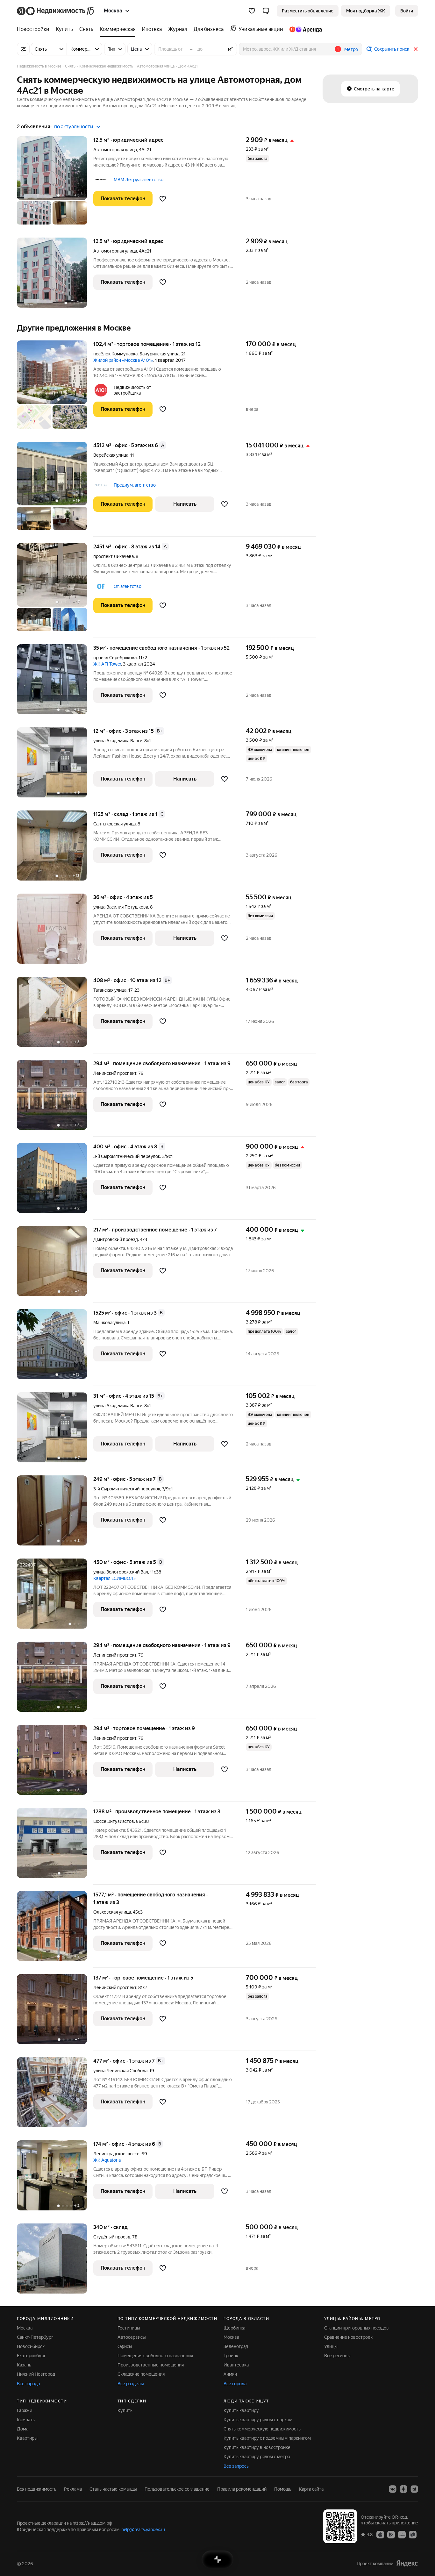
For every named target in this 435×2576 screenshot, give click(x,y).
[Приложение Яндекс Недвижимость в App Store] (380, 2534)
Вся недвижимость (37, 2489)
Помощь (283, 2489)
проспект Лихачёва (114, 556)
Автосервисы (132, 2337)
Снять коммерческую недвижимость (262, 2429)
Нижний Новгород (36, 2374)
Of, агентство (128, 586)
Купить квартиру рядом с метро (257, 2457)
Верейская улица (111, 455)
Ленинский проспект (115, 1073)
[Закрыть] (416, 49)
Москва (25, 2328)
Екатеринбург (31, 2356)
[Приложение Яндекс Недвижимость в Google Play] (391, 2534)
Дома (23, 2429)
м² (231, 49)
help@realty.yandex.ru (143, 2530)
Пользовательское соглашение (177, 2489)
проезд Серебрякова (115, 658)
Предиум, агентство (135, 485)
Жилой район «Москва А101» (123, 360)
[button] (266, 11)
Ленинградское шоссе (116, 2154)
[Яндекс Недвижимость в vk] (393, 2489)
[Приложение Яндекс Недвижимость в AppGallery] (402, 2534)
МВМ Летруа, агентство (139, 180)
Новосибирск (31, 2346)
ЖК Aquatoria (107, 2160)
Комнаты (26, 2420)
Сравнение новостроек (348, 2337)
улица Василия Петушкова (121, 907)
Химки (230, 2374)
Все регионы (337, 2356)
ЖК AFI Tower (107, 664)
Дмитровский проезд (116, 1239)
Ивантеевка (236, 2365)
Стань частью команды (113, 2489)
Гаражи (25, 2410)
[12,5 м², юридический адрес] (55, 276)
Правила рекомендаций (242, 2489)
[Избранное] (252, 11)
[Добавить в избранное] (163, 199)
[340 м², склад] (55, 2258)
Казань (24, 2365)
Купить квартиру (241, 2410)
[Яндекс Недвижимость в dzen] (403, 2489)
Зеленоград (236, 2346)
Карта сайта (311, 2489)
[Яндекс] (407, 2563)
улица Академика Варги (118, 741)
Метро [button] (351, 49)
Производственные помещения (151, 2365)
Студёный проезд (112, 2237)
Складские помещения (141, 2374)
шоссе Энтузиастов (114, 1821)
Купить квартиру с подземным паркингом (267, 2438)
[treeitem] (35, 29)
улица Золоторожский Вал (121, 1572)
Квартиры (27, 2438)
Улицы (331, 2346)
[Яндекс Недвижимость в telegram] (414, 2489)
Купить (125, 2410)
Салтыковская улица (114, 824)
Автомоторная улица (115, 150)
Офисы (125, 2346)
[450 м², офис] (55, 1597)
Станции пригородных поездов (357, 2328)
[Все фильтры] (23, 49)
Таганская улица (110, 990)
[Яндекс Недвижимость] (56, 11)
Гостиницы (129, 2328)
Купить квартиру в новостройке (257, 2447)
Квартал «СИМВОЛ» (114, 1578)
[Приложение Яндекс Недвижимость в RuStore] (413, 2534)
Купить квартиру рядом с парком (258, 2420)
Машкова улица (109, 1323)
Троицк (231, 2356)
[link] (407, 11)
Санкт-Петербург (35, 2337)
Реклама (73, 2489)
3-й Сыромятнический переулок (127, 1156)
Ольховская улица (112, 1912)
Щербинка (234, 2328)
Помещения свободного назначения (155, 2356)
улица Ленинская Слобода (120, 2071)
